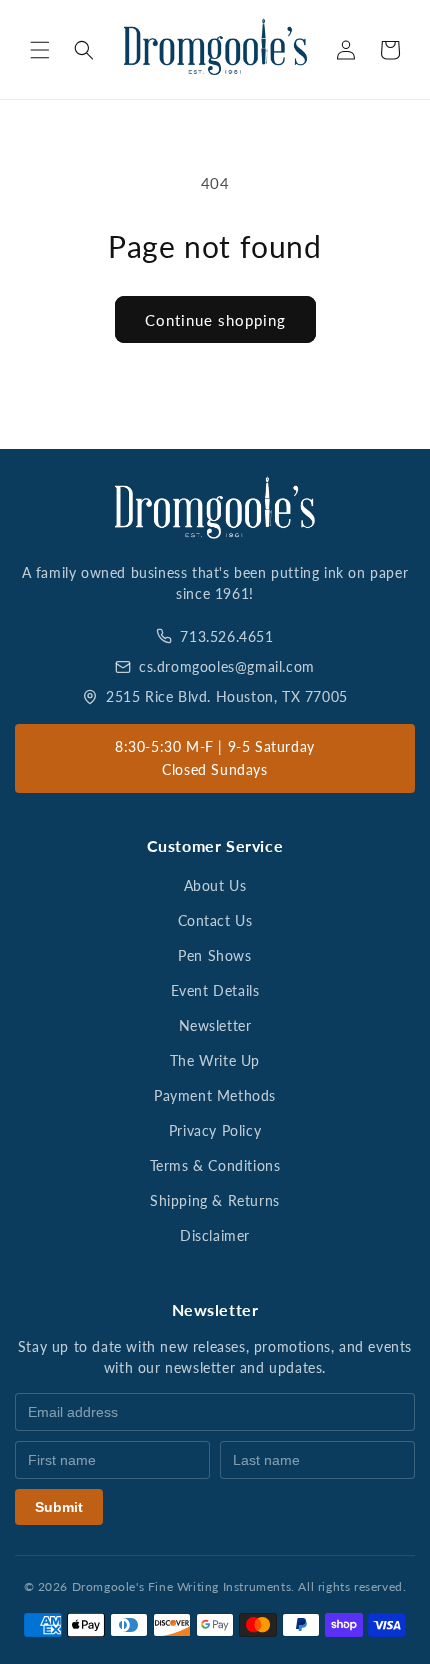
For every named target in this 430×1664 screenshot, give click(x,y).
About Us (215, 885)
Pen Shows (214, 955)
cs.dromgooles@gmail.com (227, 666)
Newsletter (215, 1025)
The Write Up (215, 1060)
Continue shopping (215, 320)
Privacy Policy (215, 1130)
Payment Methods (215, 1095)
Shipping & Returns (215, 1200)
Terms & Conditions (215, 1165)
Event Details (215, 990)
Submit (59, 1507)
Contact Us (215, 920)
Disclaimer (215, 1235)
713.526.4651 (226, 636)
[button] (40, 50)
